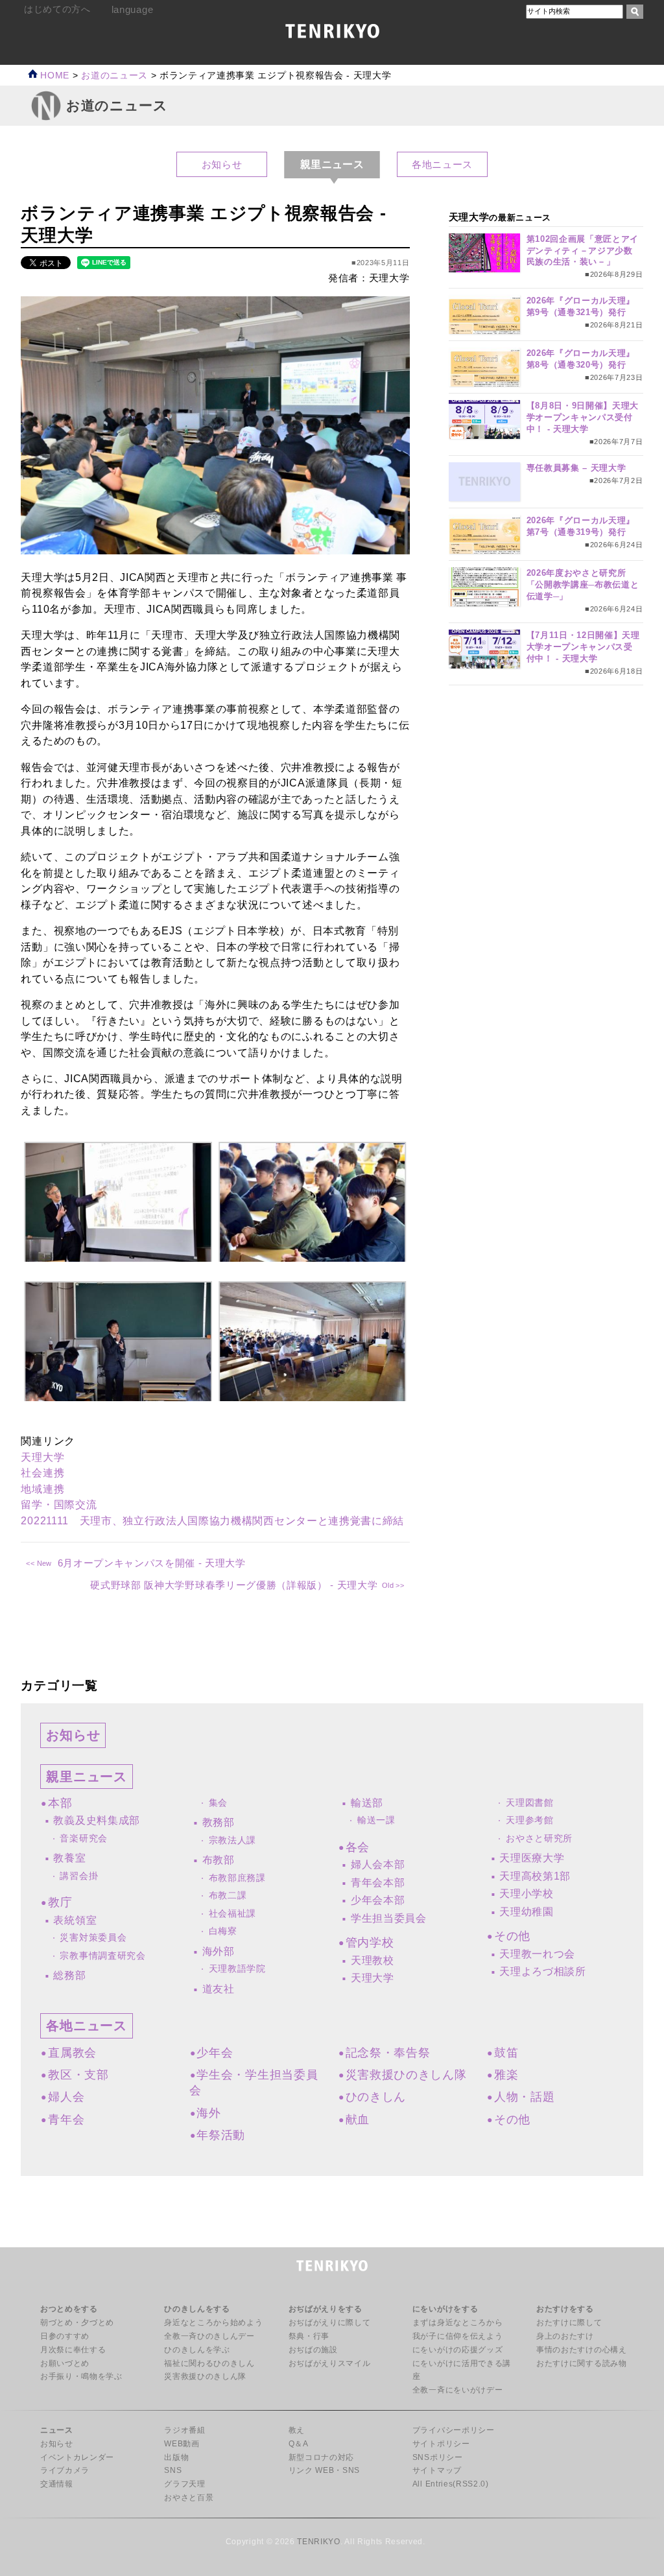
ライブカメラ (65, 2470)
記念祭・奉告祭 (388, 2053)
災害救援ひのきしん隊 (406, 2075)
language (132, 9)
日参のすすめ (65, 2336)
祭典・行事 (309, 2336)
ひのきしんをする (197, 2309)
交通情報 (57, 2484)
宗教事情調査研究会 (102, 1956)
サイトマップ (437, 2470)
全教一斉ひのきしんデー (209, 2336)
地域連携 (42, 1489)
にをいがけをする (445, 2309)
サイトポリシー (441, 2444)
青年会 (66, 2120)
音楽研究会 (83, 1838)
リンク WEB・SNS (324, 2470)
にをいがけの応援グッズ (457, 2350)
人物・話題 (524, 2097)
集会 (218, 1803)
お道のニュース (114, 76)
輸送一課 (376, 1820)
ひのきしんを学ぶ (197, 2350)
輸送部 (367, 1803)
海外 (208, 2113)
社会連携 (42, 1473)
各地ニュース (442, 164)
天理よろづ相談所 (542, 1971)
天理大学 (42, 1457)
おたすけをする (565, 2309)
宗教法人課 (232, 1840)
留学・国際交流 (59, 1505)
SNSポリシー (438, 2457)
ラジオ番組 (184, 2430)
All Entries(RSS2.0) (451, 2484)
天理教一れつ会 (537, 1954)
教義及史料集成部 (96, 1820)
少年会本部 (378, 1900)
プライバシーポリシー (454, 2430)
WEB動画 (182, 2444)
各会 (358, 1847)
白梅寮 (223, 1931)
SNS (173, 2470)
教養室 (69, 1858)
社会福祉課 (232, 1914)
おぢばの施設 (313, 2350)
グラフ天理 (184, 2484)
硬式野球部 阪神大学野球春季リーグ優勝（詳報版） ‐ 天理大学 (234, 1585)
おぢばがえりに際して (330, 2322)
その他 (512, 1936)
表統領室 (75, 1920)
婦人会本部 (378, 1864)
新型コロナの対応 (321, 2457)
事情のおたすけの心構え (581, 2350)
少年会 (215, 2053)
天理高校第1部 (535, 1876)
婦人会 (66, 2097)
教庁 (60, 1902)
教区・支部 (78, 2075)
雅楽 (506, 2075)
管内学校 (370, 1943)
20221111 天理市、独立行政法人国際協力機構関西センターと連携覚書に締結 (212, 1521)
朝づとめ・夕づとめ (77, 2322)
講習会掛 (79, 1876)
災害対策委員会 (93, 1938)
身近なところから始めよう (213, 2322)
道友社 (219, 1989)
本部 (60, 1803)
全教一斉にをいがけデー (457, 2390)
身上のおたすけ (565, 2336)
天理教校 (373, 1960)
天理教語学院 (237, 1969)
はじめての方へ (57, 9)
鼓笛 (506, 2053)
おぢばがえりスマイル (330, 2363)
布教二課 (228, 1896)
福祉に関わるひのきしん (209, 2363)
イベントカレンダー (77, 2457)
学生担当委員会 (389, 1918)
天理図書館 (529, 1803)
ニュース (57, 2430)
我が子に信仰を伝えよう (457, 2336)
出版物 (176, 2457)
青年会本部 (378, 1883)
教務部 (219, 1822)
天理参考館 (529, 1820)
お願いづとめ (65, 2363)
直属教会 (72, 2053)
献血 (358, 2120)
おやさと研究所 (539, 1838)
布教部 (219, 1860)
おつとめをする (69, 2309)
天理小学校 (526, 1894)
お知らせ (222, 164)
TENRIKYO (318, 2542)
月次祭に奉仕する (73, 2350)
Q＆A (299, 2444)
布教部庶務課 (237, 1878)
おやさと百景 (189, 2498)
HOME (53, 76)
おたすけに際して (569, 2322)
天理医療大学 (532, 1858)
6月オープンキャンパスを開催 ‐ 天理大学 (151, 1563)
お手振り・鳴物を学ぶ (81, 2376)
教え (297, 2430)
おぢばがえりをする (326, 2309)
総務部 (69, 1975)
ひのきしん (376, 2097)
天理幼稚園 (526, 1912)
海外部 (219, 1951)
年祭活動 (221, 2135)
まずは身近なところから (457, 2322)
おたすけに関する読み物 (581, 2363)
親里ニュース (86, 1777)
